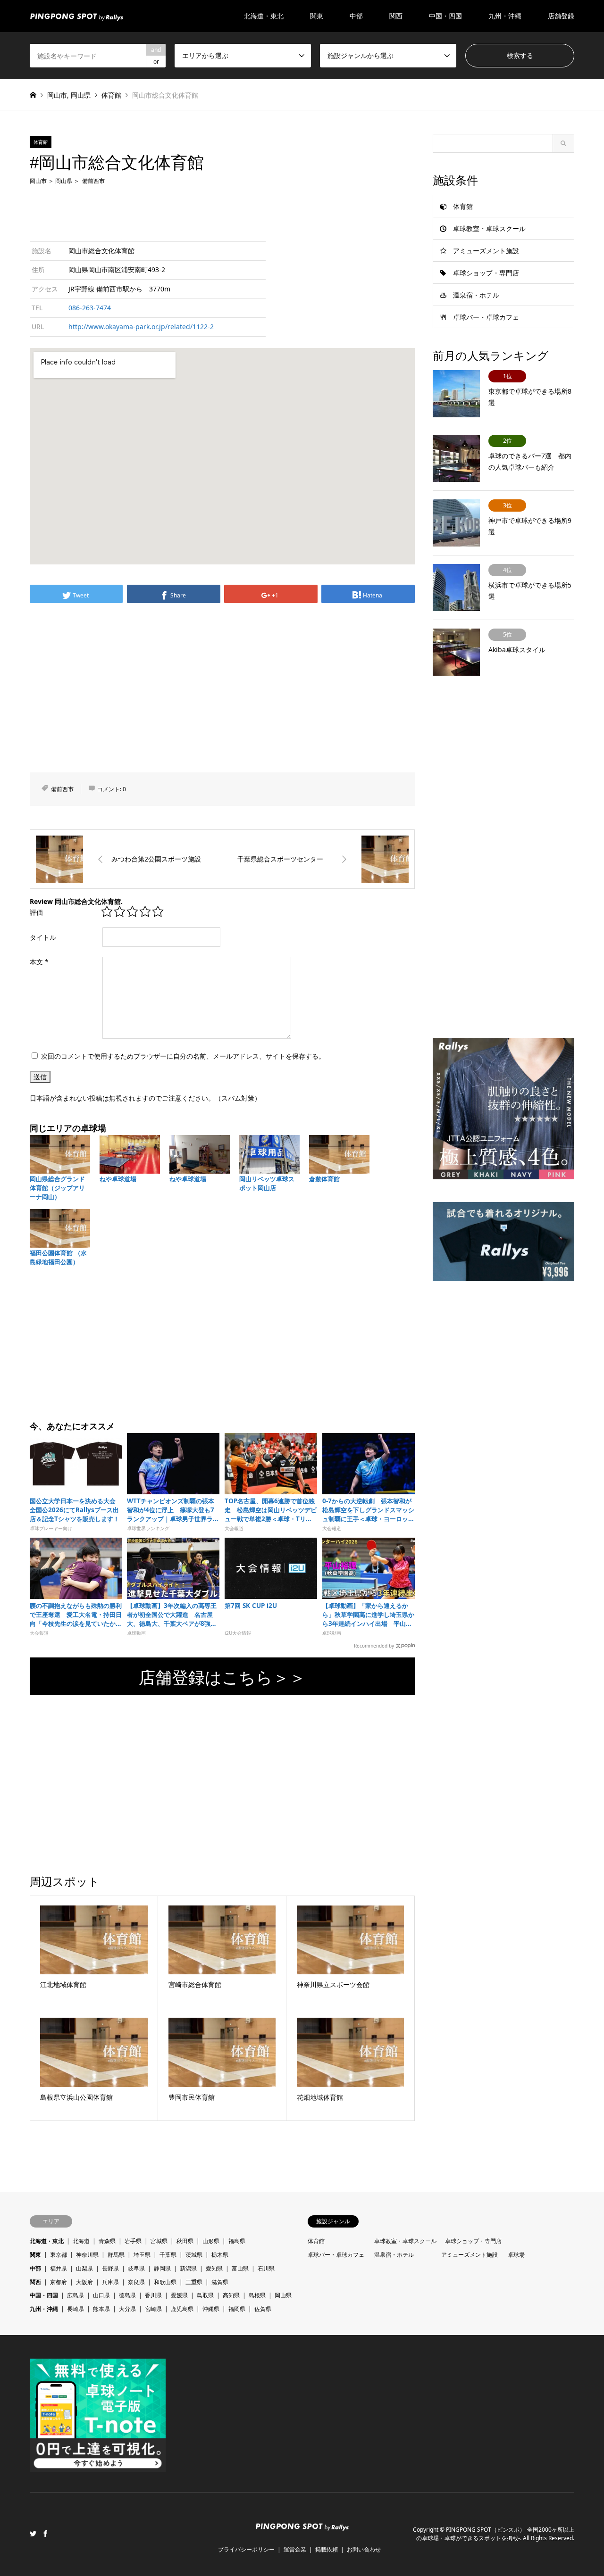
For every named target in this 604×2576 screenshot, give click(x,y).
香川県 (153, 2295)
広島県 (75, 2295)
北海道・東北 (47, 2241)
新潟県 (188, 2268)
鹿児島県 (182, 2309)
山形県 (211, 2241)
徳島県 (127, 2295)
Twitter (33, 2534)
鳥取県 (205, 2295)
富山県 (240, 2268)
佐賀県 (263, 2309)
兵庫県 (110, 2282)
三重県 (194, 2282)
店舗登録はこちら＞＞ (222, 1677)
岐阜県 (136, 2268)
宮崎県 (153, 2309)
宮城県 (159, 2241)
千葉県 (168, 2255)
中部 (35, 2268)
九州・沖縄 (44, 2309)
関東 (35, 2255)
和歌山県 (165, 2282)
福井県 (59, 2268)
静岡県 (162, 2268)
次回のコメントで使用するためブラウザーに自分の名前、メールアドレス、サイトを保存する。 (183, 1056)
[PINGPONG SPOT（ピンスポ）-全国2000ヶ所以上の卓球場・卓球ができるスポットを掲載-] (76, 16)
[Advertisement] (222, 212)
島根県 (257, 2295)
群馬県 (116, 2255)
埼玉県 (142, 2255)
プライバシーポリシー (246, 2549)
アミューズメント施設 (486, 251)
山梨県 (84, 2268)
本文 (39, 962)
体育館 (111, 95)
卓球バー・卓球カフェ (486, 317)
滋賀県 (220, 2282)
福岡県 (237, 2309)
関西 (35, 2282)
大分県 (127, 2309)
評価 (36, 912)
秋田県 (185, 2241)
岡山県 (81, 95)
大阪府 (84, 2282)
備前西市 (93, 181)
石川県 (266, 2268)
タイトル (43, 937)
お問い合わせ (364, 2549)
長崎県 (75, 2309)
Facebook (45, 2534)
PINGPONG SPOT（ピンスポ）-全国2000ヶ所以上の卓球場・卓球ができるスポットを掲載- (495, 2534)
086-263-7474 (90, 308)
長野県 (110, 2268)
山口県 (101, 2295)
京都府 (59, 2282)
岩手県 (133, 2241)
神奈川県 (87, 2255)
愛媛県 (179, 2295)
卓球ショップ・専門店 (486, 273)
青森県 (107, 2241)
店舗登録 (561, 16)
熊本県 (101, 2309)
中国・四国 (44, 2295)
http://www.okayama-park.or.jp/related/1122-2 (141, 327)
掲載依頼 (327, 2549)
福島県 (237, 2241)
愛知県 (214, 2268)
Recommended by (374, 1645)
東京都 (59, 2255)
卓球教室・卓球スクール (489, 228)
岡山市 (57, 95)
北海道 (81, 2241)
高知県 (231, 2295)
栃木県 (220, 2255)
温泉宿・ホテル (476, 295)
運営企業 (295, 2549)
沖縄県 (211, 2309)
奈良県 (136, 2282)
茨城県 (194, 2255)
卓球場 (516, 2255)
